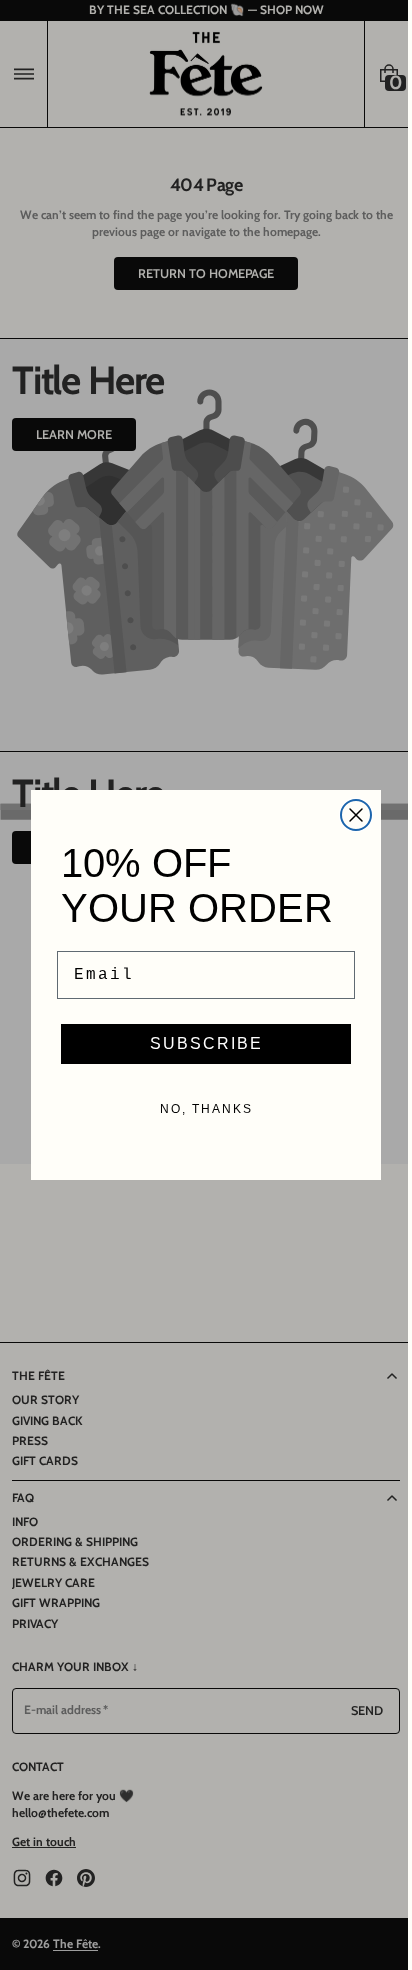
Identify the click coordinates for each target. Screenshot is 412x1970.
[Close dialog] (349, 815)
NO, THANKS (198, 1109)
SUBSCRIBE (198, 1043)
